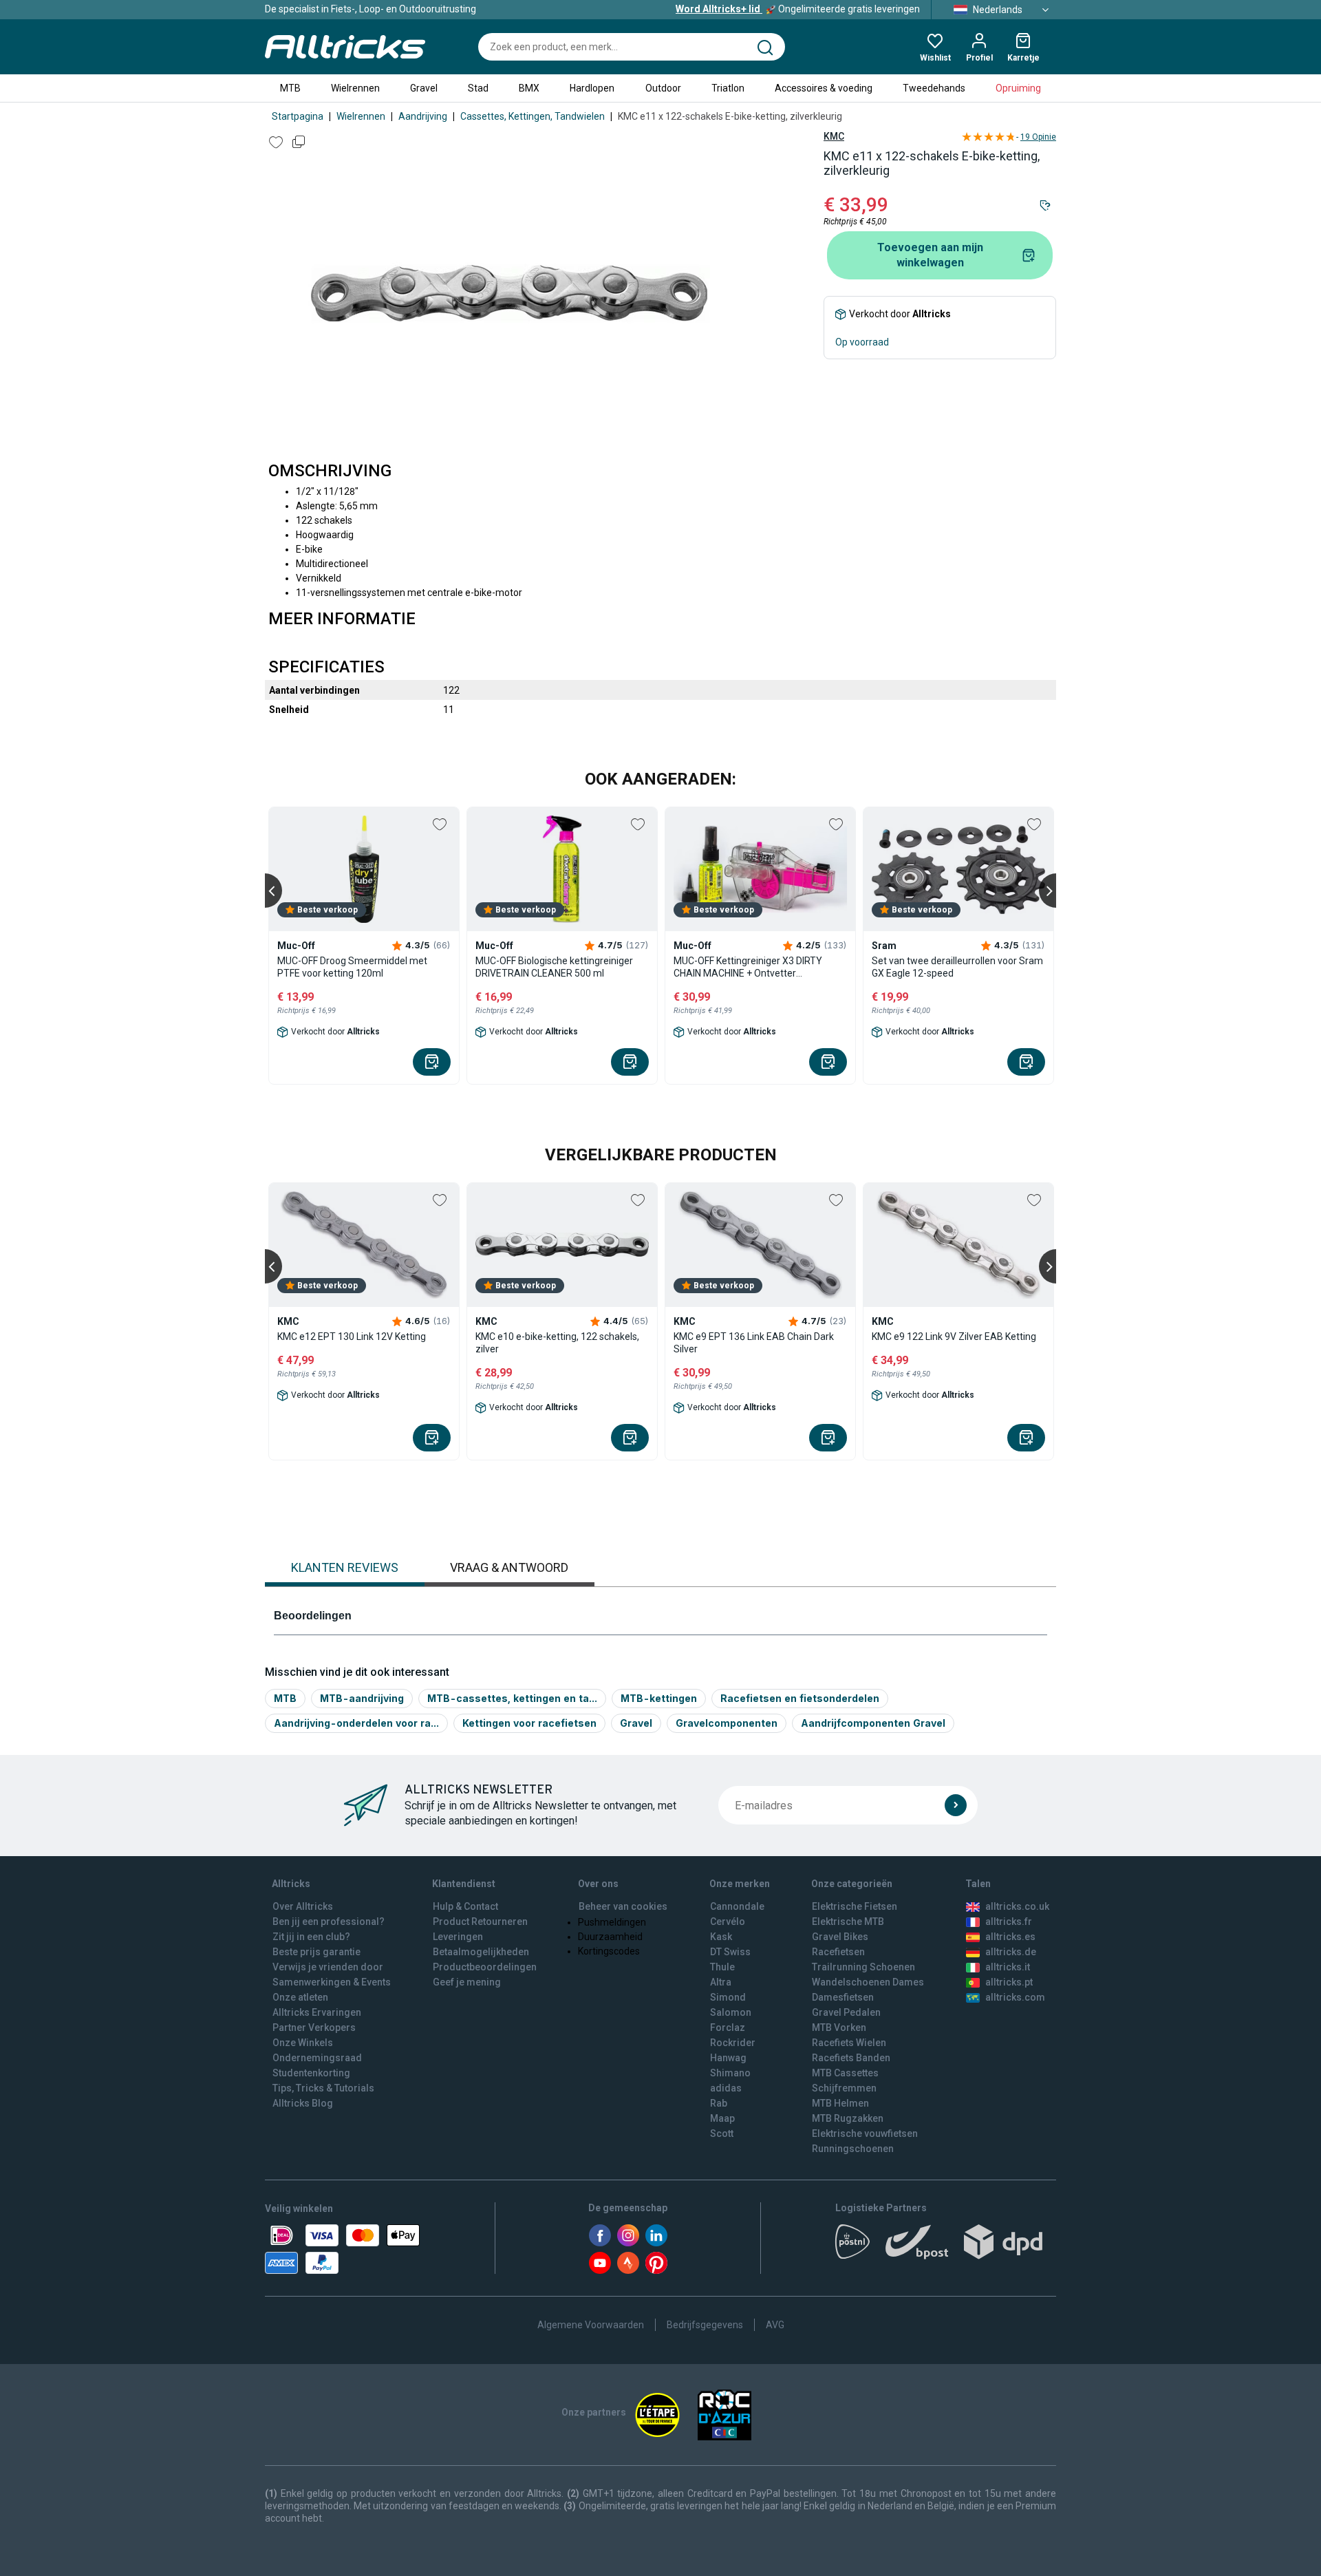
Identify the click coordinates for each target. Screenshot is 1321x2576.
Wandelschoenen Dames (868, 1982)
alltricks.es (1010, 1937)
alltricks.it (1008, 1967)
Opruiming (1018, 88)
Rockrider (733, 2043)
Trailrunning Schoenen (863, 1967)
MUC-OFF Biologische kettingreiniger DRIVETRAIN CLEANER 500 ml (554, 967)
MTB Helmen (840, 2103)
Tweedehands (934, 88)
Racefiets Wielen (849, 2043)
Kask (721, 1937)
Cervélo (728, 1922)
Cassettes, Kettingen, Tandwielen (533, 116)
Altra (721, 1982)
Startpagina (298, 116)
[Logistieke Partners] (946, 2246)
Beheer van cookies (623, 1906)
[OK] (956, 1805)
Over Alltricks (303, 1906)
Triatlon (728, 88)
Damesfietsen (843, 1997)
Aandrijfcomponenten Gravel (873, 1723)
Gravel (424, 88)
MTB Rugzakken (848, 2118)
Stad (478, 88)
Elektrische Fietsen (855, 1906)
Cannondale (737, 1906)
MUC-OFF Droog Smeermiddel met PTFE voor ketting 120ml (352, 967)
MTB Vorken (839, 2027)
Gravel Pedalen (846, 2012)
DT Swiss (730, 1952)
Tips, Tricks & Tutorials (323, 2088)
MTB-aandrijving (362, 1698)
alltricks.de (1011, 1952)
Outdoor (663, 88)
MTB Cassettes (845, 2073)
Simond (728, 1997)
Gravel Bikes (840, 1937)
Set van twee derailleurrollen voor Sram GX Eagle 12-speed (957, 967)
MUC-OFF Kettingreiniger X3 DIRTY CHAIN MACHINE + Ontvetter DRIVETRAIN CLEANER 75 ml (748, 967)
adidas (726, 2088)
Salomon (731, 2012)
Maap (722, 2118)
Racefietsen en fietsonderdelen (800, 1698)
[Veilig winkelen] (342, 2249)
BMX (529, 88)
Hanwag (728, 2058)
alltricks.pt (1009, 1982)
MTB (290, 88)
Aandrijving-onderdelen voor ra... (356, 1723)
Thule (722, 1967)
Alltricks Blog (303, 2103)
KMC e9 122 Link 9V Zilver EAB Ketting (954, 1337)
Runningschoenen (853, 2149)
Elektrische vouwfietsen (865, 2133)
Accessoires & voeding (824, 88)
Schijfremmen (844, 2088)
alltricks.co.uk (1017, 1906)
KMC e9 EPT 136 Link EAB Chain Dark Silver (754, 1343)
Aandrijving (423, 116)
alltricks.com (1015, 1997)
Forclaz (728, 2027)
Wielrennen (355, 88)
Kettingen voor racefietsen (529, 1723)
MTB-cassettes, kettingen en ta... (512, 1698)
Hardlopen (592, 88)
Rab (719, 2103)
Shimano (730, 2073)
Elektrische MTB (848, 1922)
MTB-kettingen (659, 1698)
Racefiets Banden (851, 2058)
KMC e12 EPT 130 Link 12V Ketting (352, 1337)
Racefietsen (838, 1952)
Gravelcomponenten (727, 1723)
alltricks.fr (1009, 1922)
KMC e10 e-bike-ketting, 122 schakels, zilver (557, 1343)
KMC (834, 136)
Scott (722, 2133)
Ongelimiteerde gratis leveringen (798, 9)
